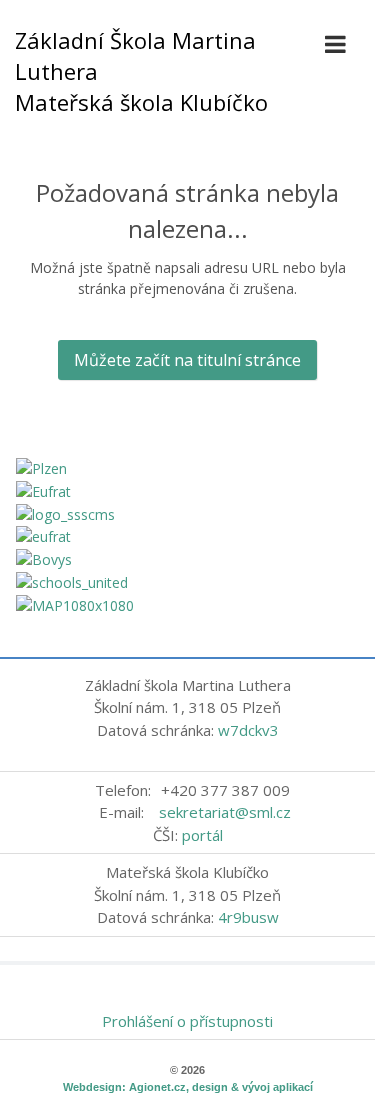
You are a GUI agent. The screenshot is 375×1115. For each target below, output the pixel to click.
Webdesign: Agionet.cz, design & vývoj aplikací (188, 1087)
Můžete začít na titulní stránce (187, 360)
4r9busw (248, 917)
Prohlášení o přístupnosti (187, 1021)
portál (202, 835)
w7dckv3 (248, 730)
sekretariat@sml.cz (225, 812)
